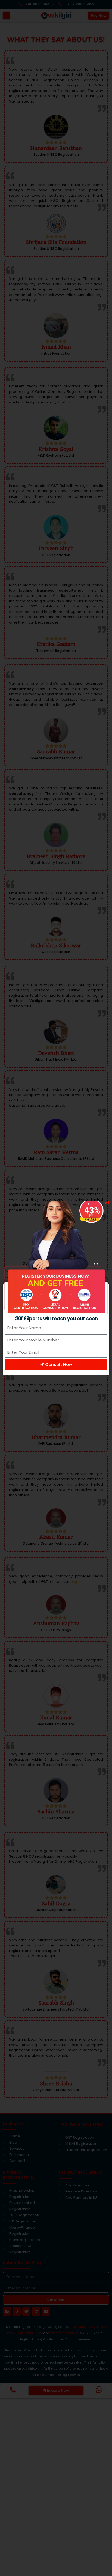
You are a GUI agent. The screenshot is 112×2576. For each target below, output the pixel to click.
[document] (56, 1288)
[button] (106, 1203)
